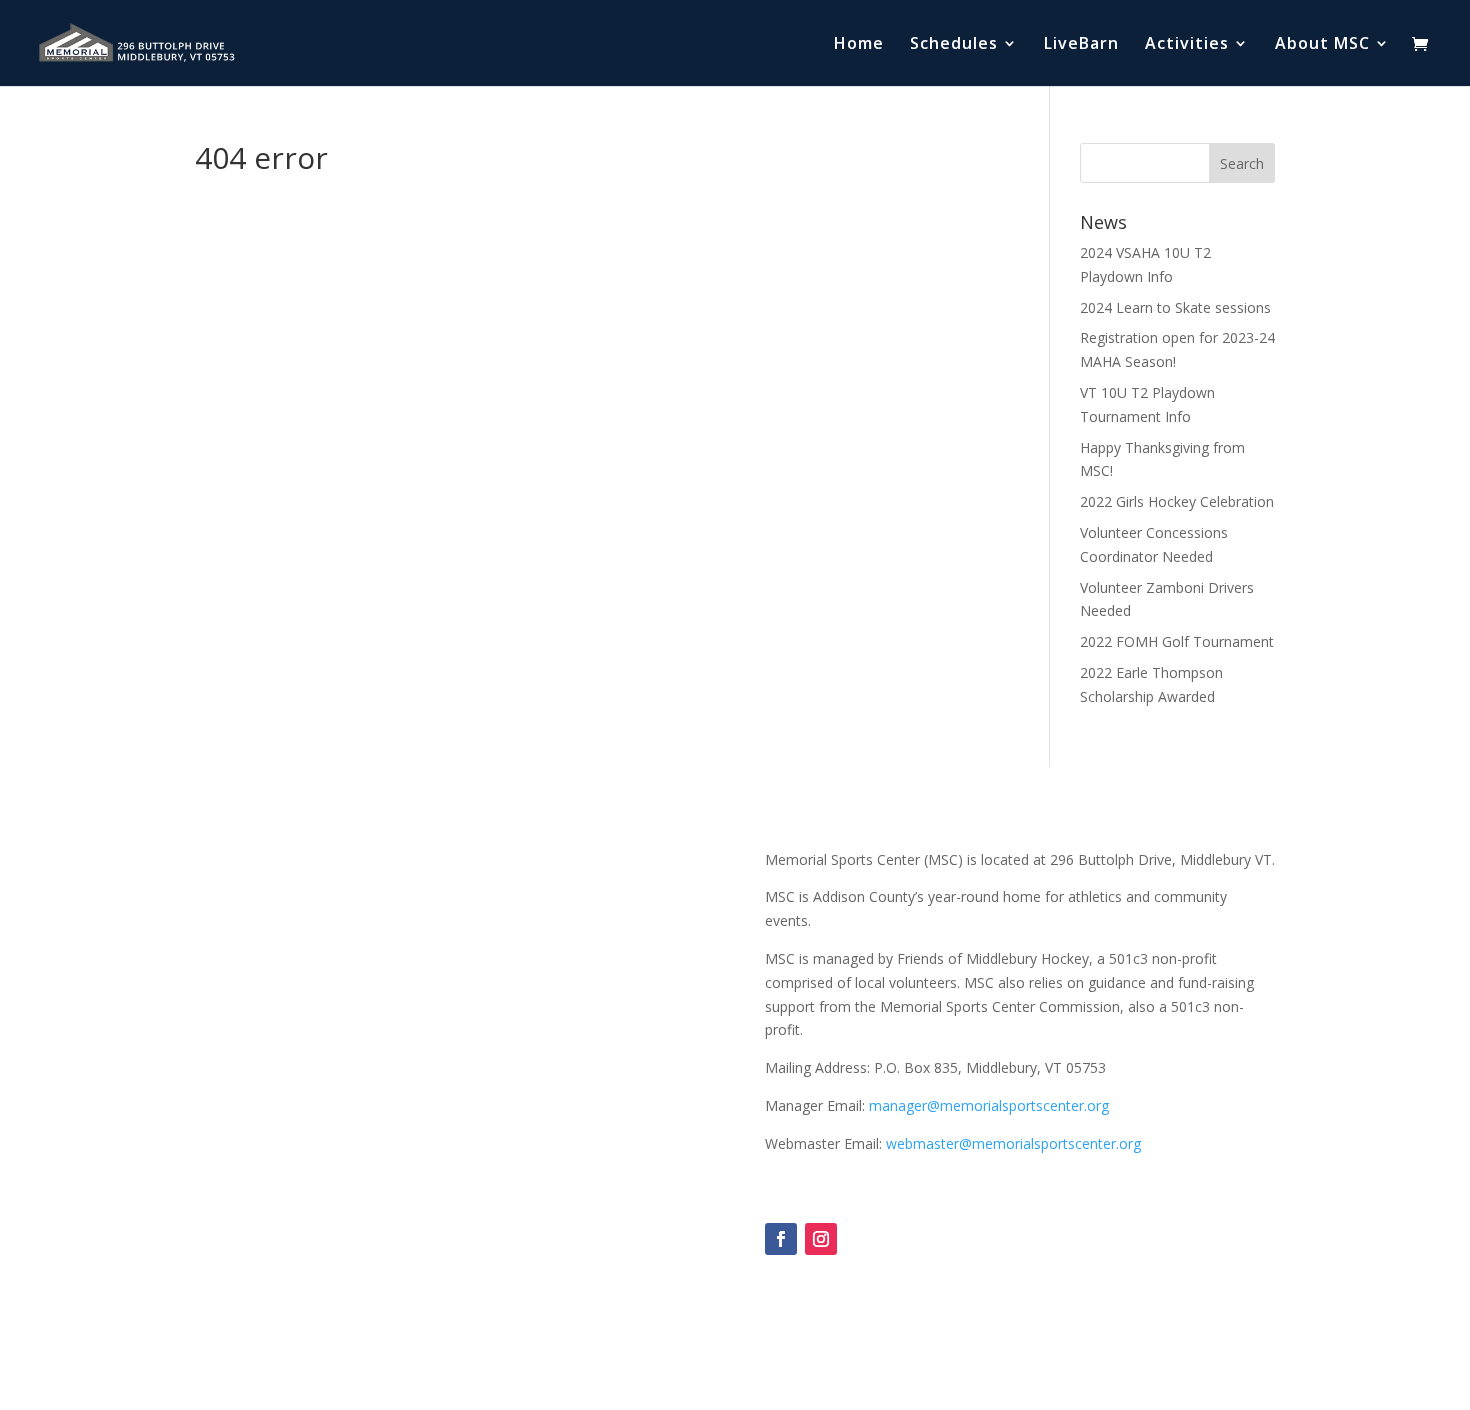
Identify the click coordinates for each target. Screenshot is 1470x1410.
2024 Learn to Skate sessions (1175, 307)
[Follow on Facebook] (781, 1239)
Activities (1187, 45)
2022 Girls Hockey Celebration (1177, 501)
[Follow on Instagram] (821, 1239)
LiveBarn (1081, 45)
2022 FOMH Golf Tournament (1177, 641)
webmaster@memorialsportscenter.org (1013, 1143)
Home (859, 45)
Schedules (954, 45)
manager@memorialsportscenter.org (989, 1105)
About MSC (1322, 45)
